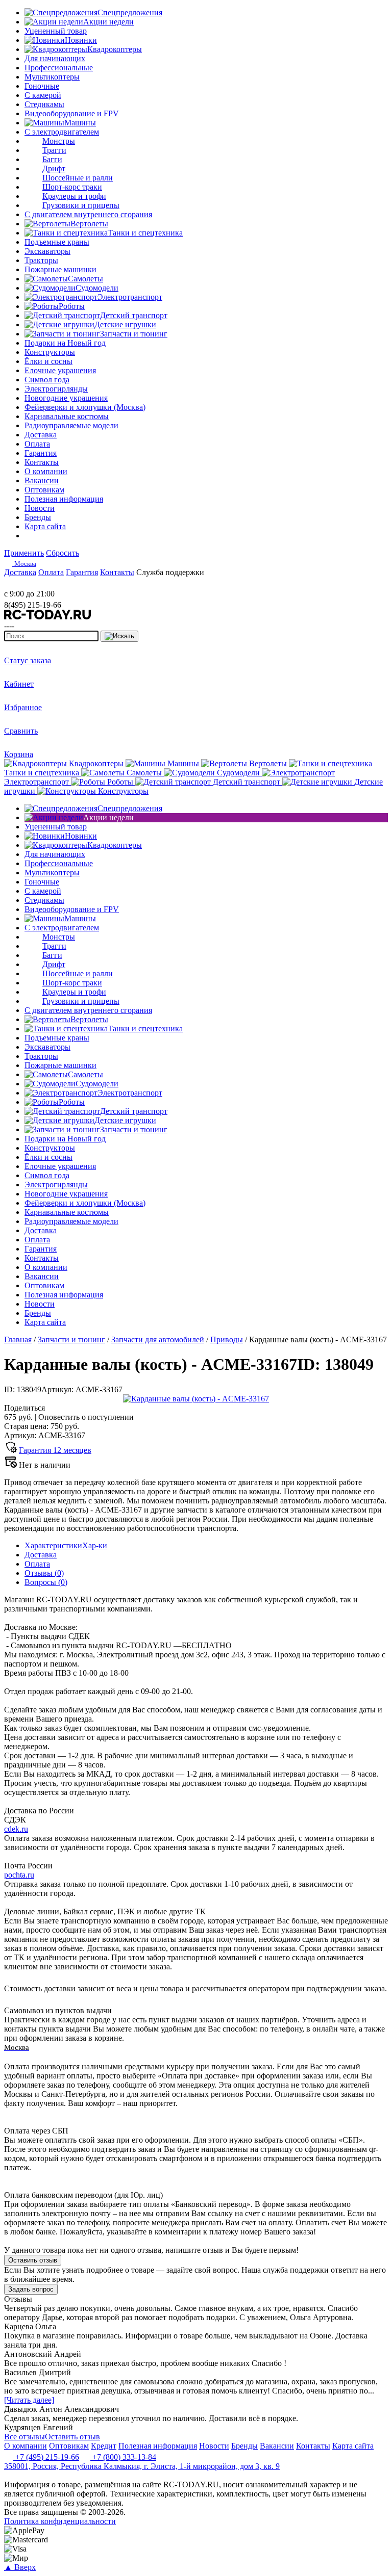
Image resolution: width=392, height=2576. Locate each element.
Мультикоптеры (52, 77)
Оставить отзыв (33, 2260)
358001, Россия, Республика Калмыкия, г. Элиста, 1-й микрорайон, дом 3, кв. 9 (142, 2466)
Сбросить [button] (63, 553)
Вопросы (46, 1582)
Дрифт (54, 168)
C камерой (43, 95)
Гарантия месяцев (55, 1450)
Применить (24, 553)
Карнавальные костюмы (67, 416)
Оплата (37, 1564)
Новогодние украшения (66, 398)
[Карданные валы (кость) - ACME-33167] (196, 1399)
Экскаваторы (47, 251)
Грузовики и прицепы (81, 205)
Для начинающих (55, 58)
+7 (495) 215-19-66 (46, 2457)
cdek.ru (16, 1829)
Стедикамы (44, 104)
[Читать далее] (29, 2400)
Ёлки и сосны (48, 361)
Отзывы (44, 1573)
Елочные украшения (60, 370)
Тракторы (41, 260)
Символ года (47, 380)
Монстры (59, 141)
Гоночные (42, 86)
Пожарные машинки (60, 269)
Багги (52, 159)
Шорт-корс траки (72, 187)
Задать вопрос (31, 2289)
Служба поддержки (170, 572)
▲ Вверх (20, 2567)
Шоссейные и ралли (78, 178)
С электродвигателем (62, 132)
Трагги (54, 150)
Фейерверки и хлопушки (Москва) (85, 407)
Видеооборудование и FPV (72, 113)
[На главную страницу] (35, 584)
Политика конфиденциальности (60, 2521)
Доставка (41, 1555)
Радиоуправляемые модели (71, 425)
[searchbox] (51, 636)
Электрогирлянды (56, 389)
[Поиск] (119, 636)
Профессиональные (59, 68)
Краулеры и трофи (74, 196)
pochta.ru (19, 1875)
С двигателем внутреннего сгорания (88, 214)
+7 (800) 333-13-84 (123, 2457)
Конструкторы (50, 352)
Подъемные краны (57, 242)
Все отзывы (24, 2437)
